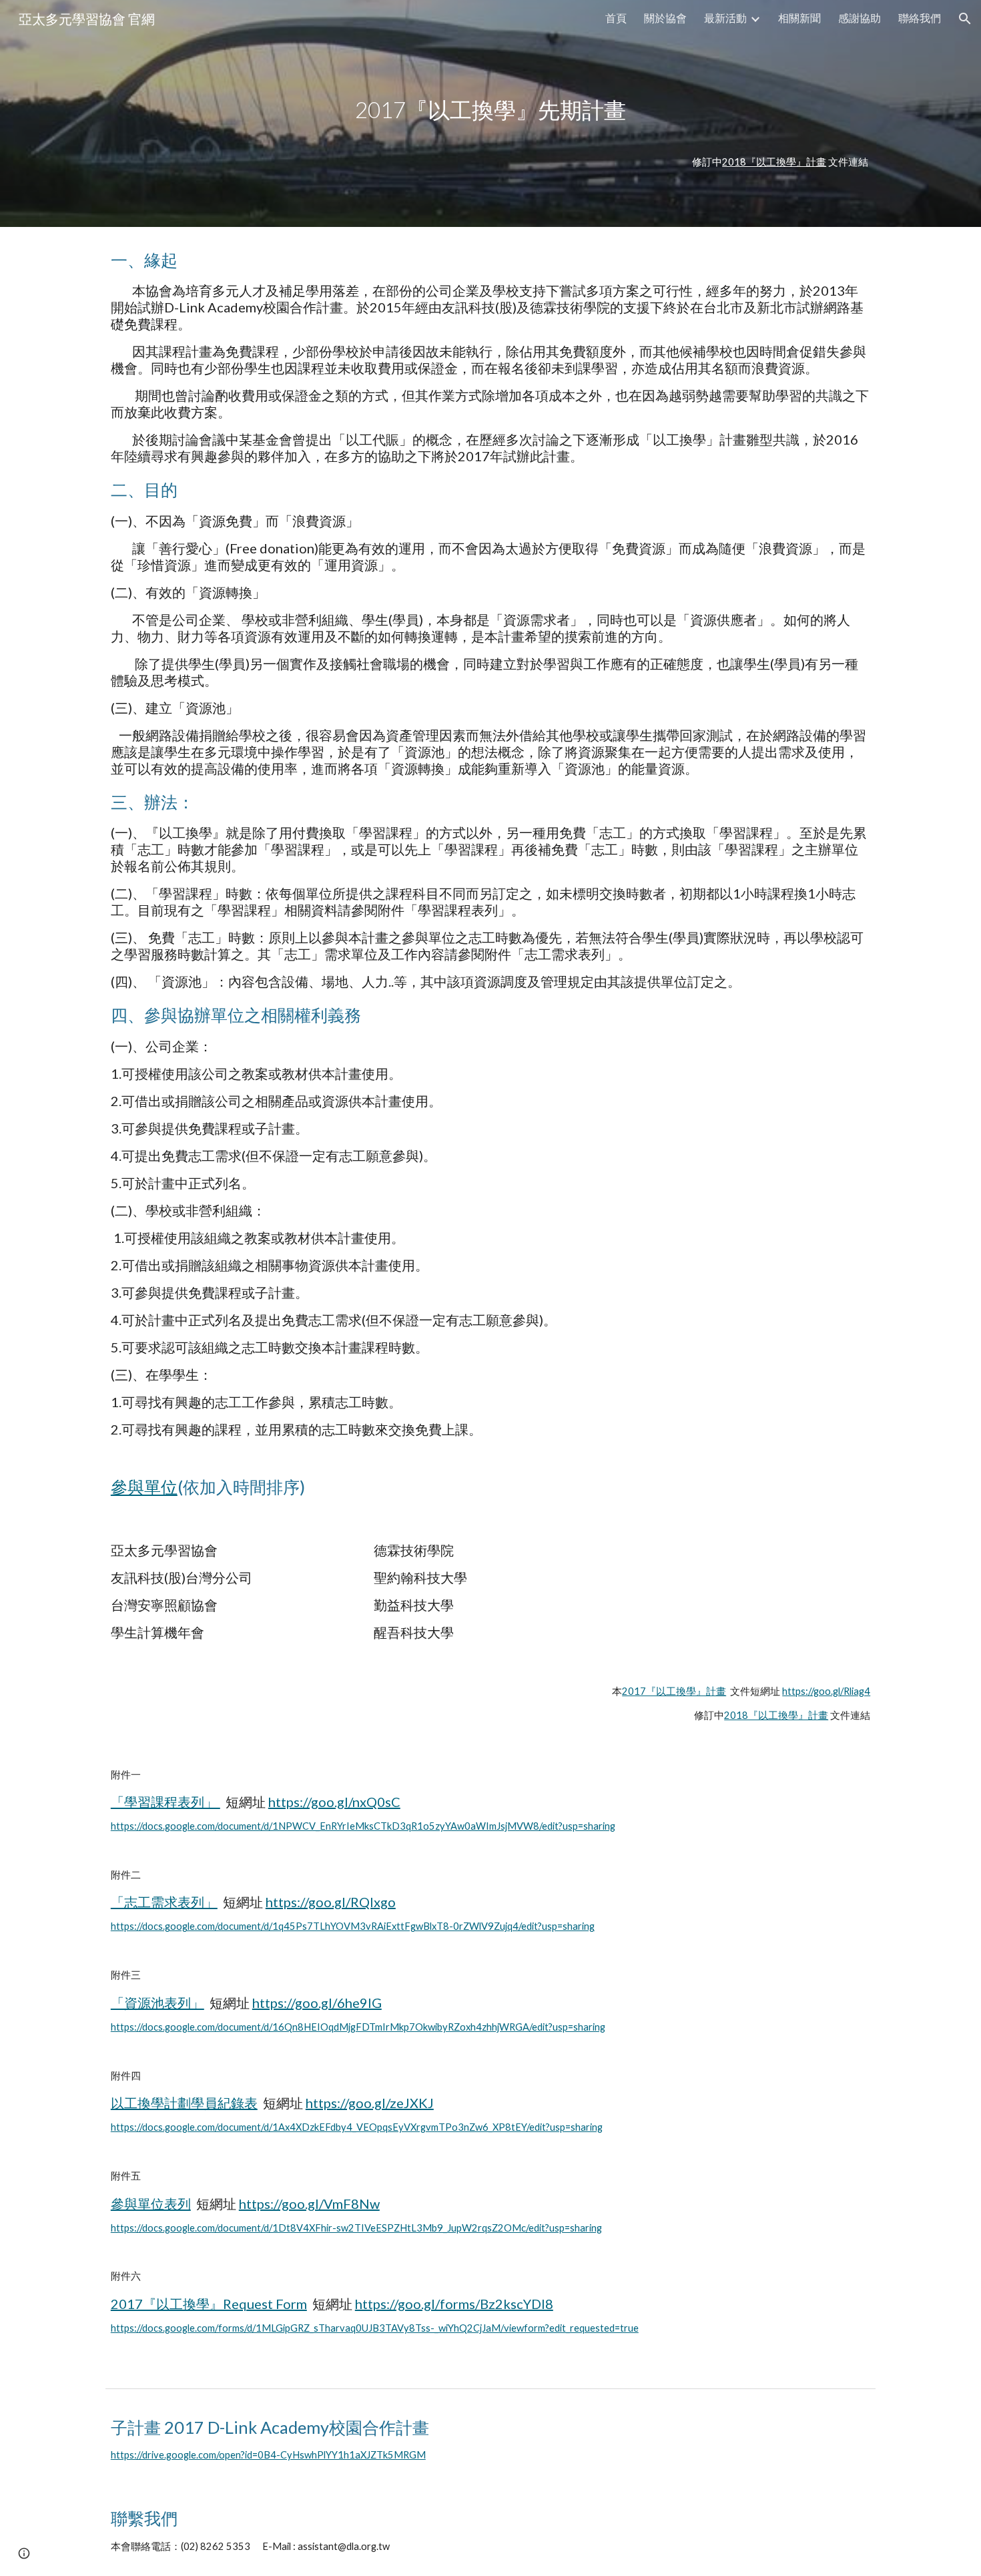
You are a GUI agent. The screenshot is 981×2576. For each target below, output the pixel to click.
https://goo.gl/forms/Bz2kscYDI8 (454, 2304)
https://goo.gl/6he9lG (317, 2003)
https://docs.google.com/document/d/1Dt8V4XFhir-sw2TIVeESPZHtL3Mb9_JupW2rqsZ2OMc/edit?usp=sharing (356, 2228)
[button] (965, 19)
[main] (490, 113)
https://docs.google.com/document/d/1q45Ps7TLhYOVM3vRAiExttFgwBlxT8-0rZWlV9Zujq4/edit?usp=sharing (353, 1926)
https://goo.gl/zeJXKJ (370, 2103)
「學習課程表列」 (166, 1802)
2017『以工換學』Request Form (209, 2304)
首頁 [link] (616, 18)
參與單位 (144, 1487)
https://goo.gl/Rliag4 (826, 1691)
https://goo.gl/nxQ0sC (334, 1802)
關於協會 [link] (665, 18)
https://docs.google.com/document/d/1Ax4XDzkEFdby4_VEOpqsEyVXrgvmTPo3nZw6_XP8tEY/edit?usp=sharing (357, 2127)
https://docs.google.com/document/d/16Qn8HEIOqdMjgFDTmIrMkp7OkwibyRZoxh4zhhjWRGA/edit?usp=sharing (358, 2027)
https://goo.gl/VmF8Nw (309, 2204)
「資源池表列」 (157, 2003)
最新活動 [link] (725, 18)
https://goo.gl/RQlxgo (331, 1902)
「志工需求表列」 (164, 1902)
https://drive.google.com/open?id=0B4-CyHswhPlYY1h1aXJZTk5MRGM (268, 2455)
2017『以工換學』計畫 (674, 1691)
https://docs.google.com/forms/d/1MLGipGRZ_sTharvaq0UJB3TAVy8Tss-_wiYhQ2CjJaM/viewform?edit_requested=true (375, 2328)
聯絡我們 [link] (920, 18)
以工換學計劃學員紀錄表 (184, 2103)
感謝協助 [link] (860, 18)
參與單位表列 (151, 2204)
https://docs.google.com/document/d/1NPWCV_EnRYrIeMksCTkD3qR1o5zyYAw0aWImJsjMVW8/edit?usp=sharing (363, 1826)
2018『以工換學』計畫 (774, 162)
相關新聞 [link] (799, 18)
